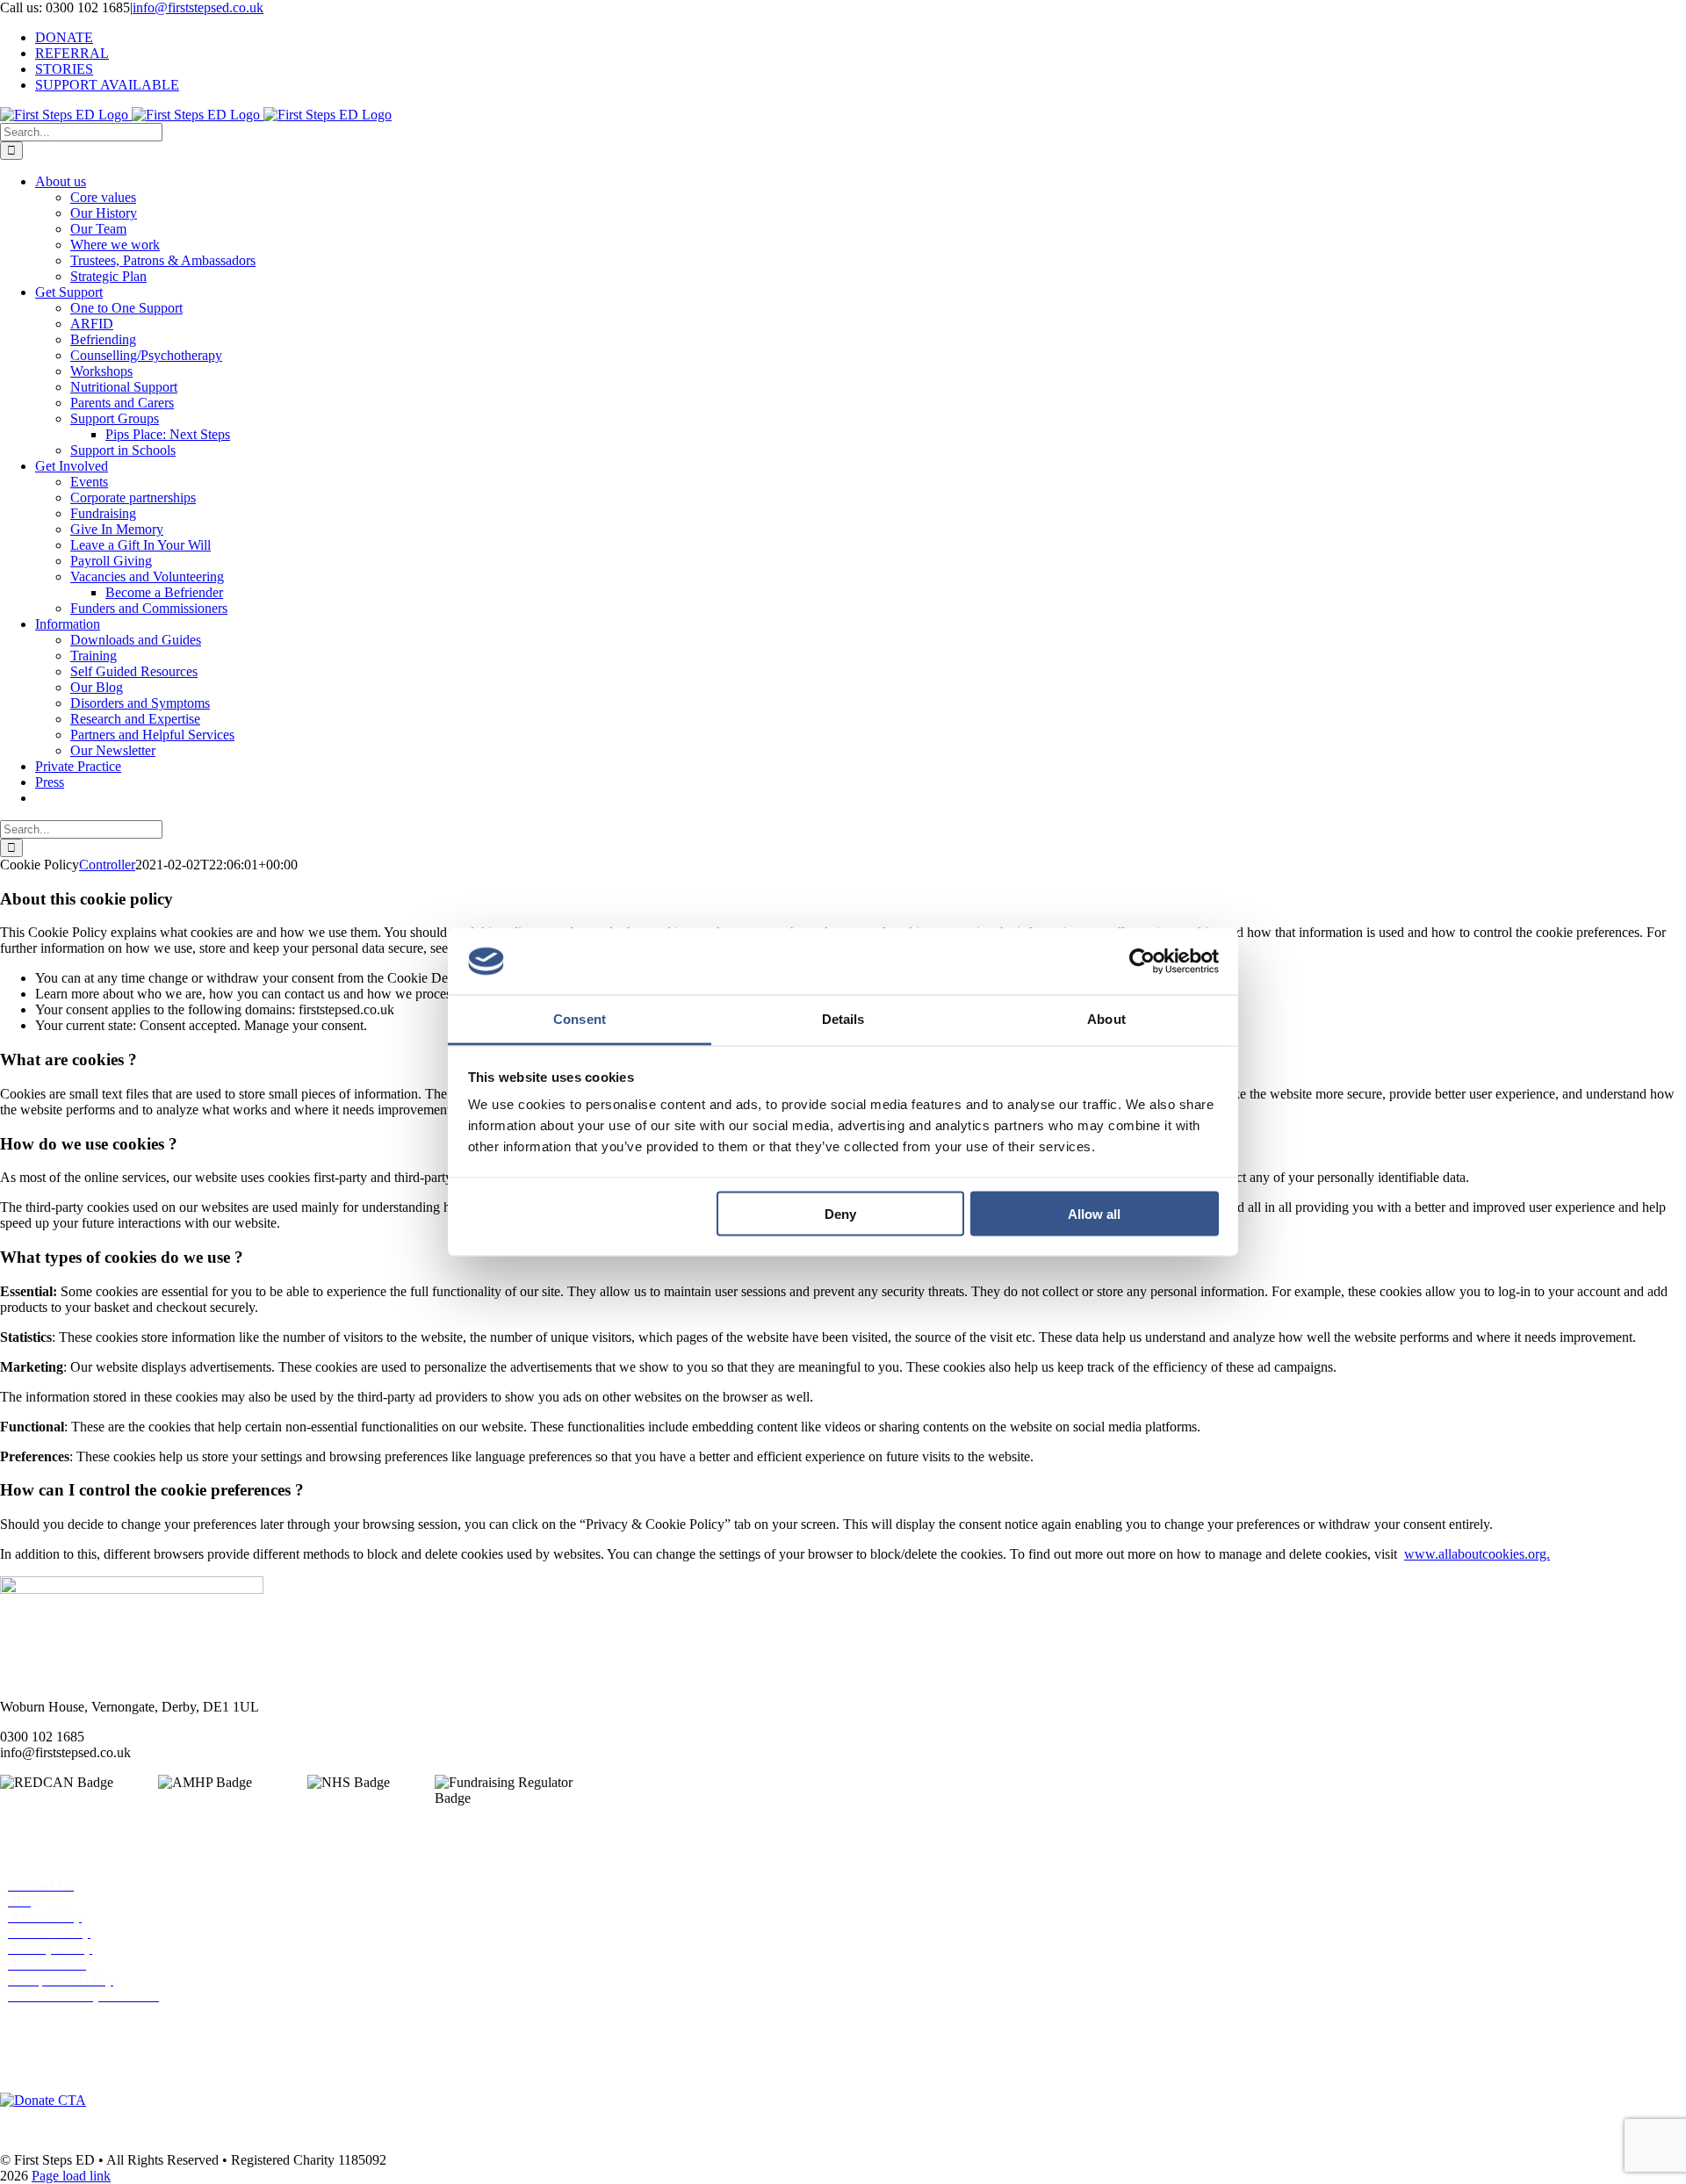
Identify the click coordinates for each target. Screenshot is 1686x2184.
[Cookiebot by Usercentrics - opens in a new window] (1142, 962)
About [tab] (1106, 1019)
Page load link (71, 2176)
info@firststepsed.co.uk (198, 7)
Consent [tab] (580, 1019)
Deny (840, 1213)
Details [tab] (843, 1019)
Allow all (1094, 1213)
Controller (107, 865)
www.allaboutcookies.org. (1477, 1554)
